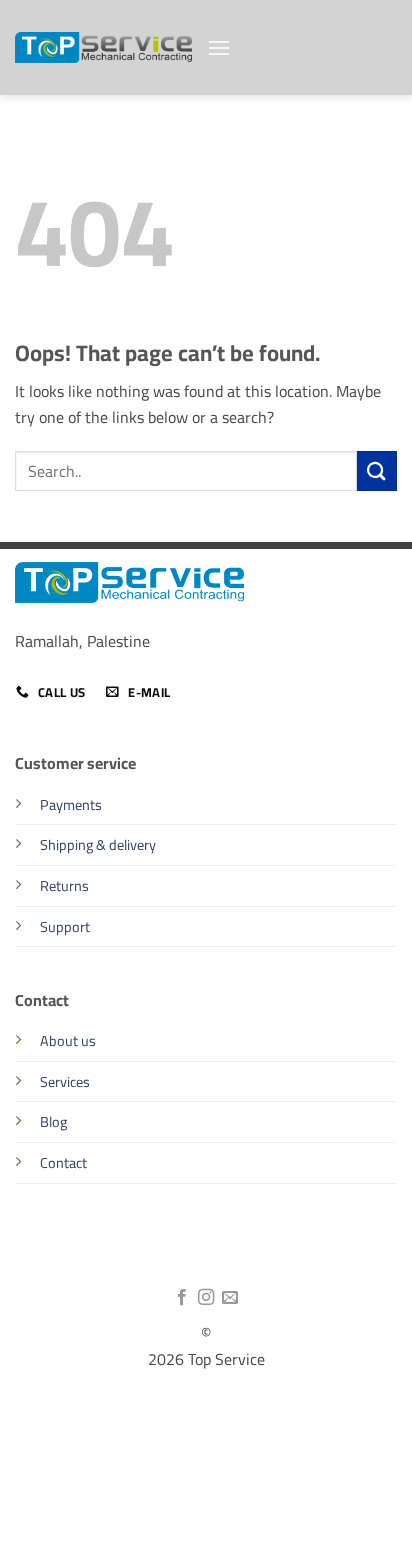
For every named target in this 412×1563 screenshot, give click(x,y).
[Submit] (377, 470)
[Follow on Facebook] (181, 1298)
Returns (64, 885)
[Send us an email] (230, 1298)
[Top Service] (103, 48)
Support (65, 926)
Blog (53, 1121)
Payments (71, 804)
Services (65, 1081)
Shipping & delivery (98, 844)
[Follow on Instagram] (206, 1298)
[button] (219, 47)
